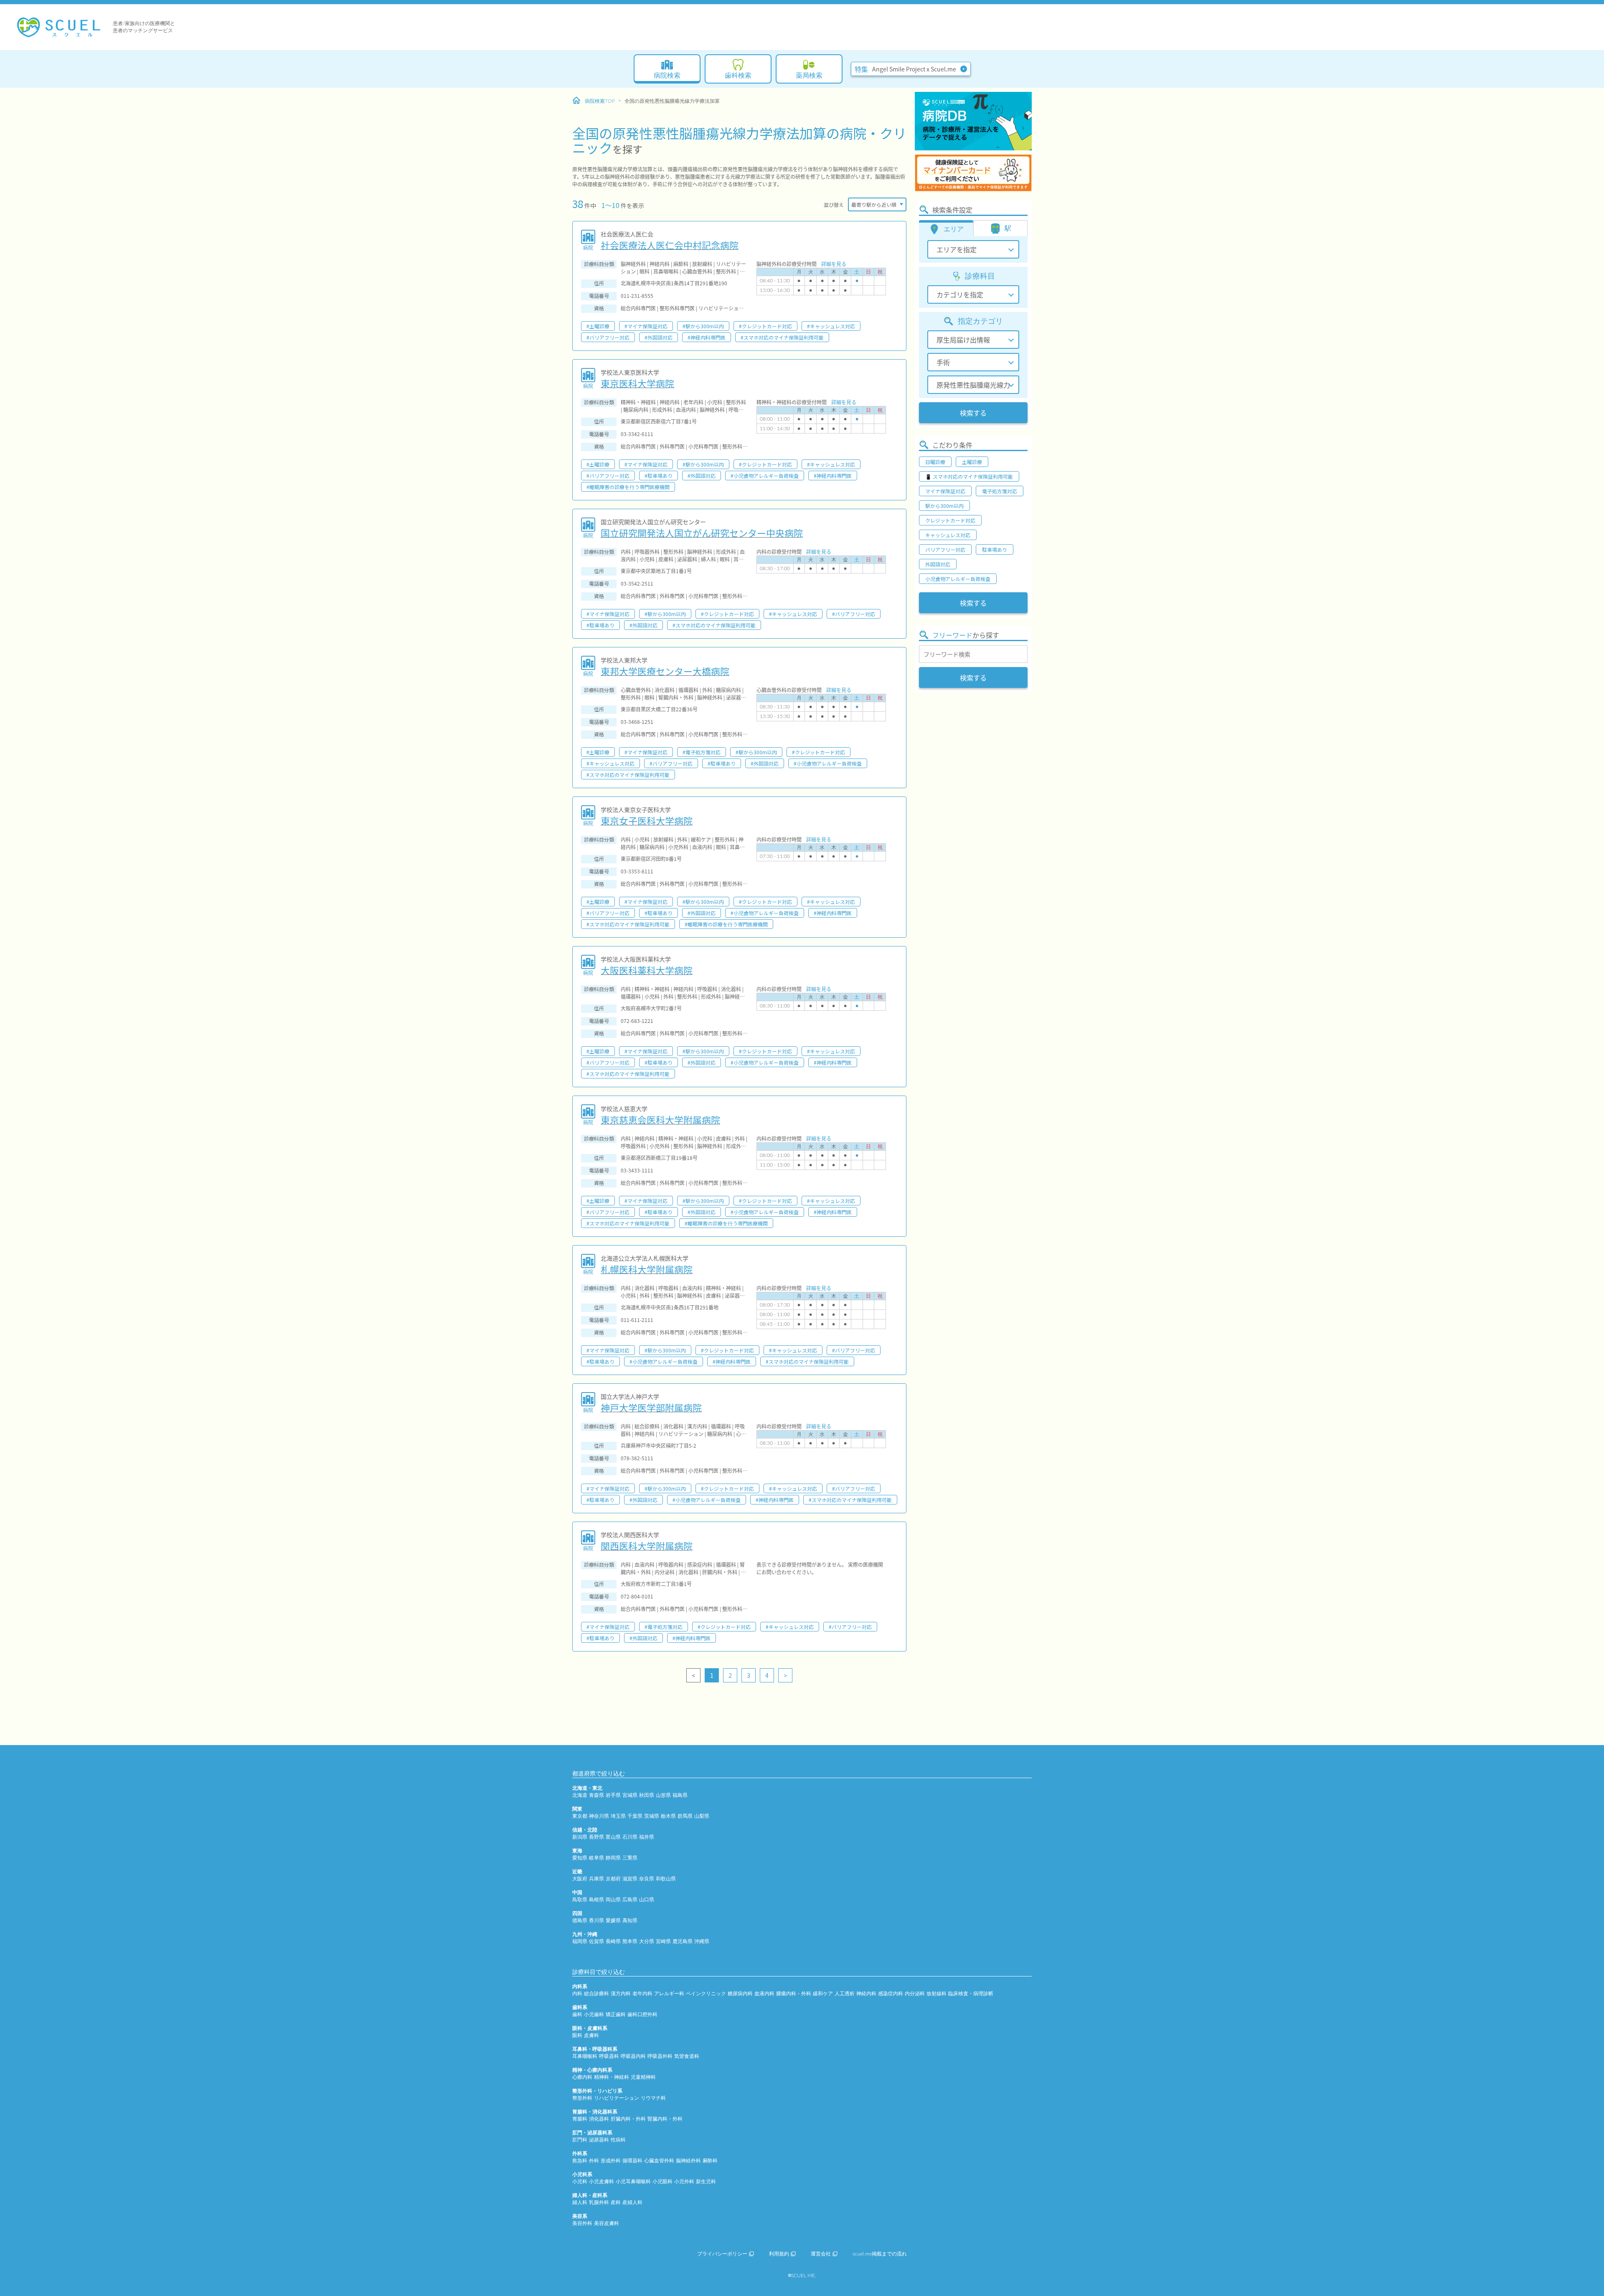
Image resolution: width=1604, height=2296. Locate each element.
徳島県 (580, 1921)
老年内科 (642, 1994)
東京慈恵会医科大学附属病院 (660, 1119)
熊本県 (630, 1941)
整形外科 (582, 2098)
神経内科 (866, 1994)
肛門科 (580, 2140)
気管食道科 (687, 2056)
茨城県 (652, 1816)
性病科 (618, 2140)
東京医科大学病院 (637, 383)
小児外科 (684, 2182)
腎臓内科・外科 (665, 2119)
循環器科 (632, 2161)
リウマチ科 (653, 2098)
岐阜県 (596, 1858)
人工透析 (845, 1994)
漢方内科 (621, 1994)
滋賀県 (630, 1879)
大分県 (647, 1941)
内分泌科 (915, 1994)
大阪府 (580, 1879)
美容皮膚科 (607, 2223)
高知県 (630, 1921)
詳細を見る (834, 264)
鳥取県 (580, 1900)
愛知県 (580, 1858)
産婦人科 (632, 2202)
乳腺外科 (599, 2202)
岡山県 (613, 1900)
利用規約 (779, 2254)
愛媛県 (613, 1921)
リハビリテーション (617, 2098)
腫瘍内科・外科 (794, 1994)
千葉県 (635, 1816)
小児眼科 (662, 2182)
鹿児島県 (683, 1941)
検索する (973, 413)
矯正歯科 (616, 2014)
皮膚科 (591, 2035)
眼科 (577, 2035)
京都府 (613, 1879)
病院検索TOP (600, 101)
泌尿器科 (599, 2140)
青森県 (596, 1795)
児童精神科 (643, 2077)
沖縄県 (702, 1941)
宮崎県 (663, 1941)
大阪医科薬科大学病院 (647, 970)
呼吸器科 (609, 2056)
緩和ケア (823, 1994)
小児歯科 (594, 2014)
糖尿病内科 (740, 1994)
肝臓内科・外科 (628, 2119)
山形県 (663, 1795)
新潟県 (580, 1837)
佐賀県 (596, 1941)
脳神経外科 (688, 2161)
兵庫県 (596, 1879)
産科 (616, 2202)
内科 (577, 1994)
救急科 (580, 2161)
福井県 (647, 1837)
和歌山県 (666, 1879)
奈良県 (647, 1879)
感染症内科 (891, 1994)
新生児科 (706, 2182)
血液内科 (764, 1994)
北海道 (580, 1795)
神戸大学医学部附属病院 (651, 1407)
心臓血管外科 (659, 2161)
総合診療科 (596, 1994)
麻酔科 (710, 2161)
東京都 (580, 1816)
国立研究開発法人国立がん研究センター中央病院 (702, 533)
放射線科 (937, 1994)
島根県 (596, 1900)
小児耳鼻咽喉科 (633, 2182)
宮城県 (630, 1795)
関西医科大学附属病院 (647, 1545)
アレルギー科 (669, 1994)
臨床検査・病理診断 (971, 1994)
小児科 (580, 2182)
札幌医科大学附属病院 (647, 1269)
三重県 (630, 1858)
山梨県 (702, 1816)
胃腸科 (580, 2119)
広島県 (630, 1900)
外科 (594, 2161)
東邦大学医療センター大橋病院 (665, 671)
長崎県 (613, 1941)
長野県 (596, 1837)
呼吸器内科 (633, 2056)
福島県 (680, 1795)
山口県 (647, 1900)
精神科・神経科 (612, 2077)
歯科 (577, 2014)
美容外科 (582, 2223)
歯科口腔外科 (642, 2014)
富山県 (613, 1837)
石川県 (630, 1837)
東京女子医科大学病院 (647, 820)
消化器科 (599, 2119)
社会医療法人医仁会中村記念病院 (670, 245)
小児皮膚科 (601, 2182)
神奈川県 (599, 1816)
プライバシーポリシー (722, 2254)
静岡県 (613, 1858)
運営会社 (821, 2254)
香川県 (596, 1921)
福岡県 (580, 1941)
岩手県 (613, 1795)
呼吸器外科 (660, 2056)
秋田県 (647, 1795)
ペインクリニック (706, 1994)
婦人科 (580, 2202)
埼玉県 (618, 1816)
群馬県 (685, 1816)
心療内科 (582, 2077)
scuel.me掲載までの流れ (880, 2254)
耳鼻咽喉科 (585, 2056)
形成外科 (611, 2161)
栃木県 (668, 1816)
